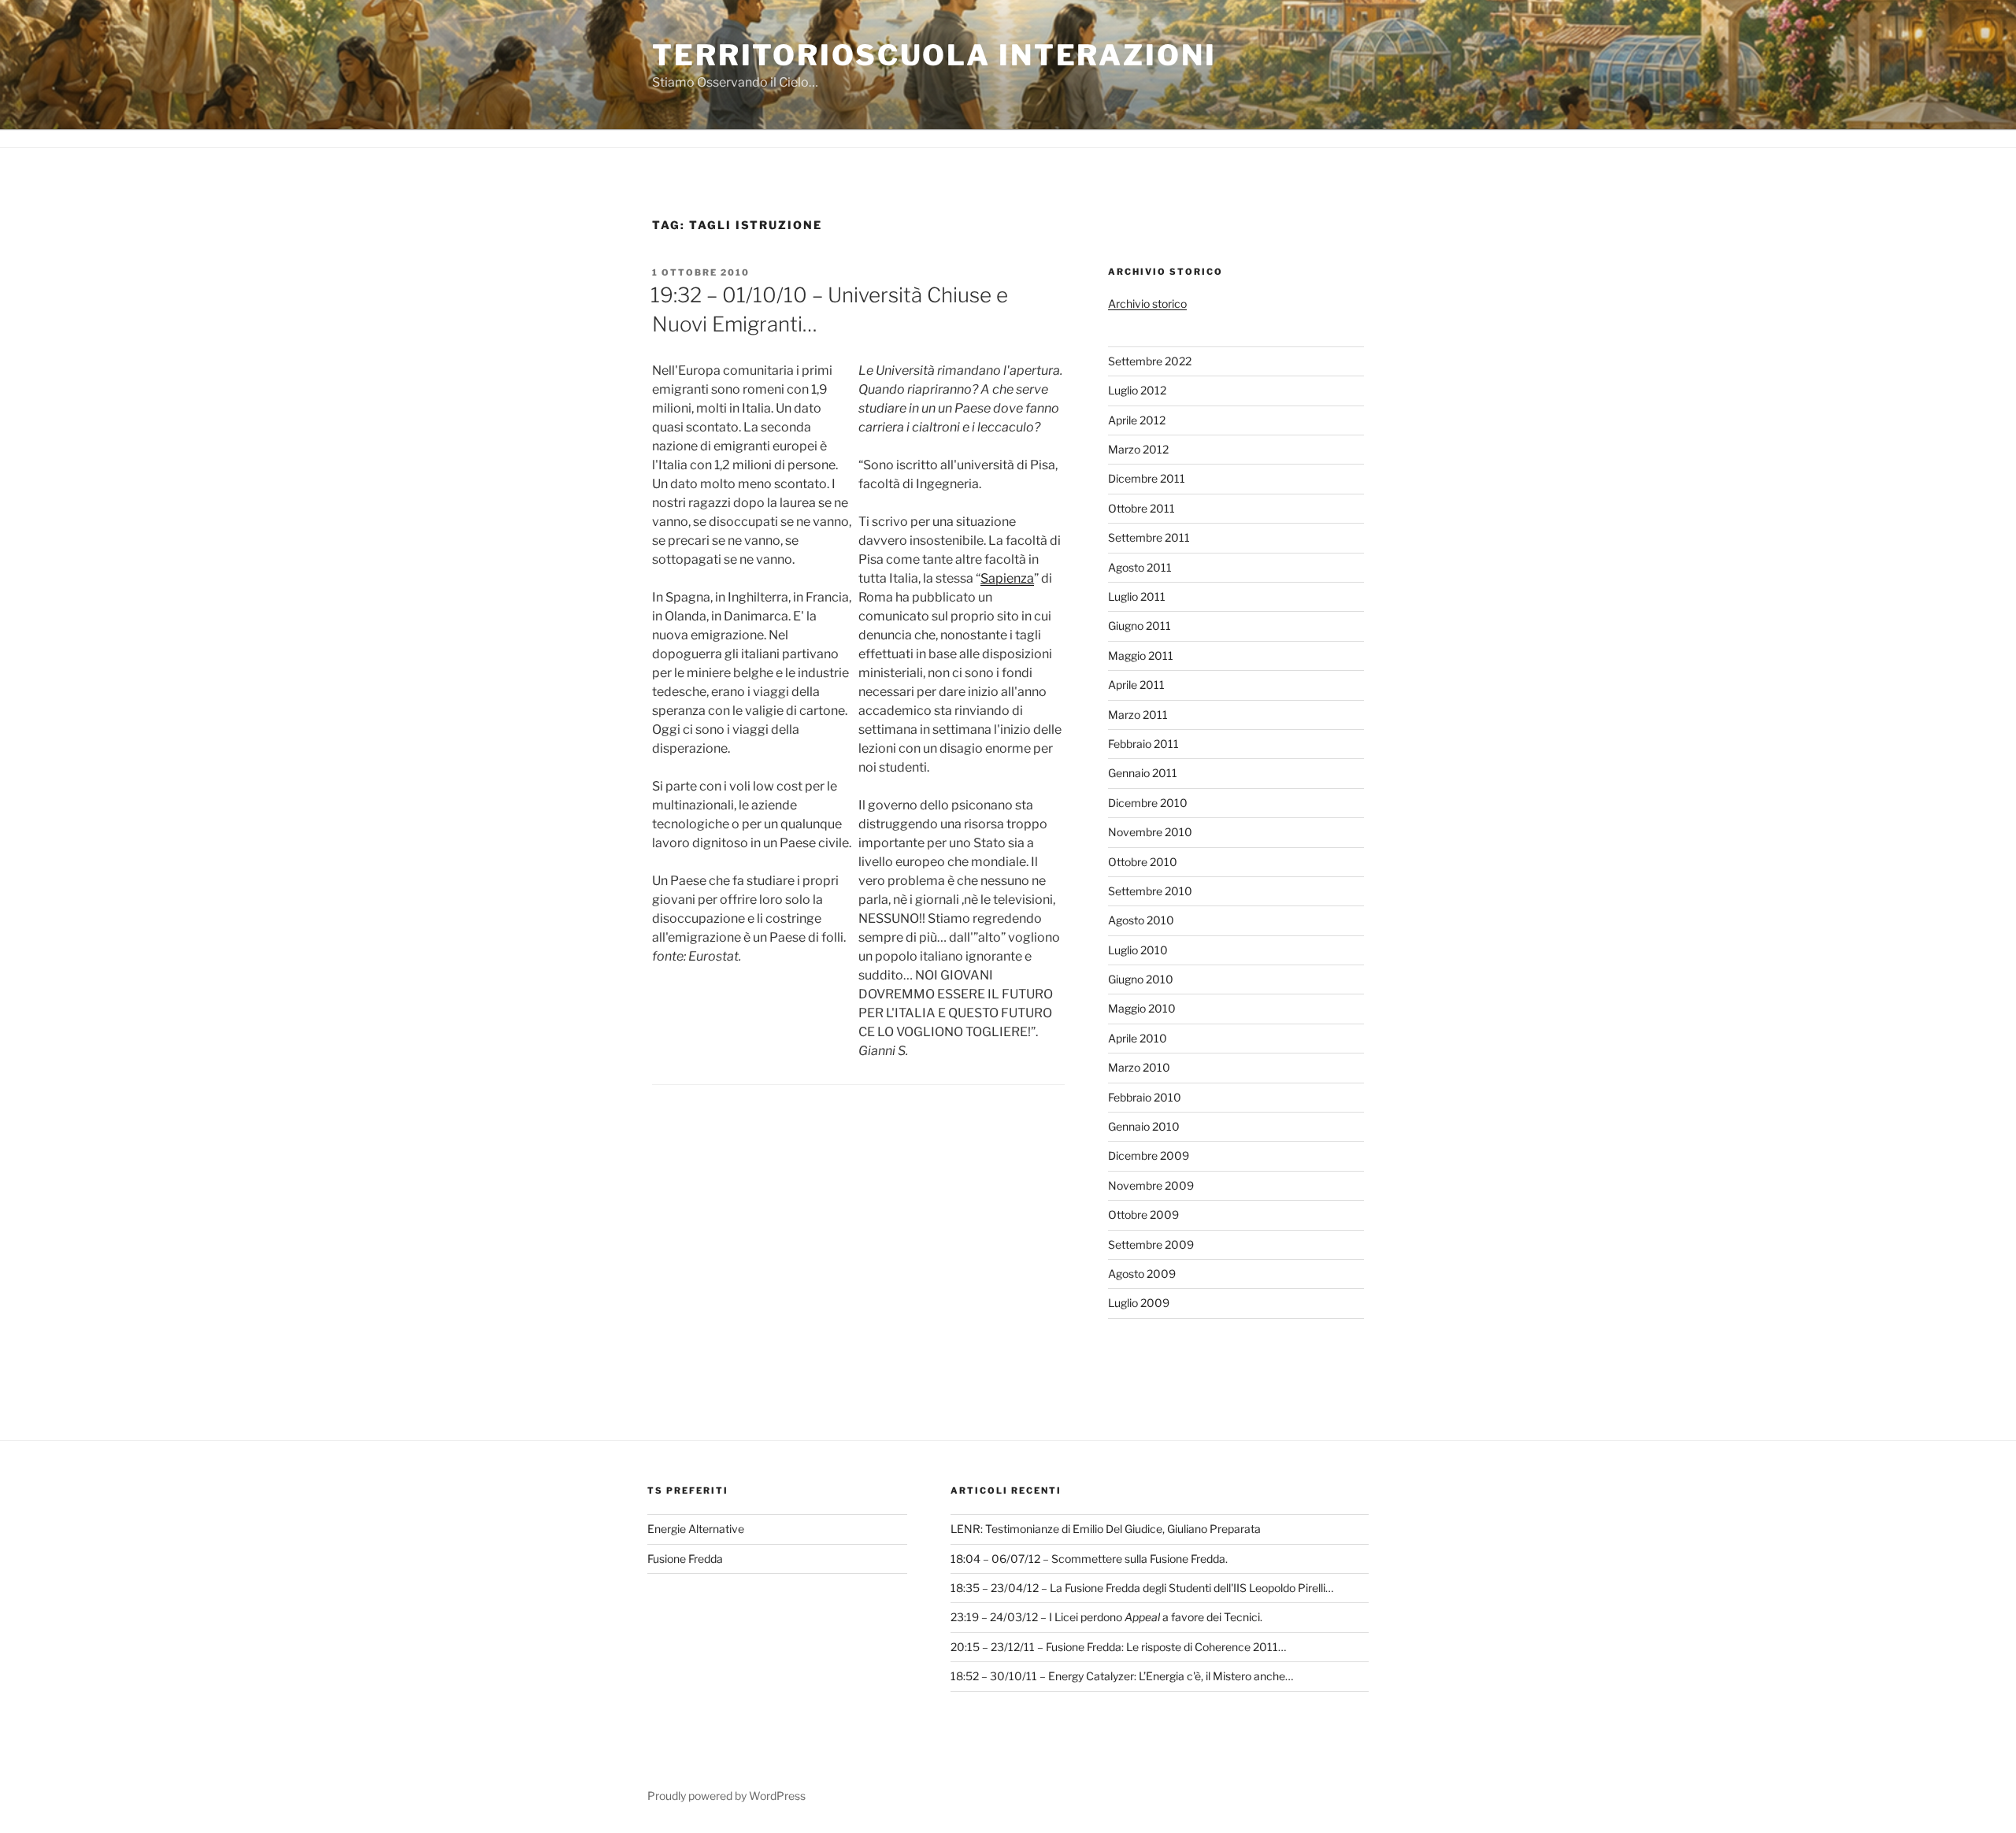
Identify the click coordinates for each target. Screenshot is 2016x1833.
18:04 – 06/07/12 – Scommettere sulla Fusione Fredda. (1089, 1559)
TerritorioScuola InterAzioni (934, 55)
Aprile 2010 (1138, 1038)
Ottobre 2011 (1141, 508)
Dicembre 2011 (1147, 478)
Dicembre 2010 (1148, 803)
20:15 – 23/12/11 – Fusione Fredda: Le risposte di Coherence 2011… (1118, 1647)
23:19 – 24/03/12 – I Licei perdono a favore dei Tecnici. (1106, 1617)
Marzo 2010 (1139, 1067)
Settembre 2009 (1151, 1244)
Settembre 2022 (1150, 361)
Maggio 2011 (1141, 655)
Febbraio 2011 (1143, 744)
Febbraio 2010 (1145, 1097)
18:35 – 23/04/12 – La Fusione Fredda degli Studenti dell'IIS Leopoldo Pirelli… (1142, 1588)
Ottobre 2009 (1143, 1215)
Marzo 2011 (1138, 715)
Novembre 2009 (1151, 1185)
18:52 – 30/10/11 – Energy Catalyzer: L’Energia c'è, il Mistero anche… (1122, 1676)
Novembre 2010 (1150, 832)
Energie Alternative (696, 1529)
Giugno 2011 (1140, 626)
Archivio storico (1147, 304)
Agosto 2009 (1142, 1274)
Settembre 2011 (1149, 537)
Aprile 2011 (1136, 685)
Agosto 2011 (1140, 567)
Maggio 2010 (1142, 1008)
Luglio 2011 (1137, 596)
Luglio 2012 (1137, 390)
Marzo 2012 (1138, 449)
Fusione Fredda (685, 1559)
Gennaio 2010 (1144, 1126)
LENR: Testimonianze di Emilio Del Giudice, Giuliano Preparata (1106, 1529)
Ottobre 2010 (1143, 862)
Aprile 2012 (1137, 420)
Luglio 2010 (1138, 950)
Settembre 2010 (1150, 891)
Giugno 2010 (1141, 979)
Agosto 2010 (1141, 920)
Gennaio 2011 (1143, 773)
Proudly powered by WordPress (726, 1796)
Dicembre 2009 (1149, 1155)
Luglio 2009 (1139, 1303)
